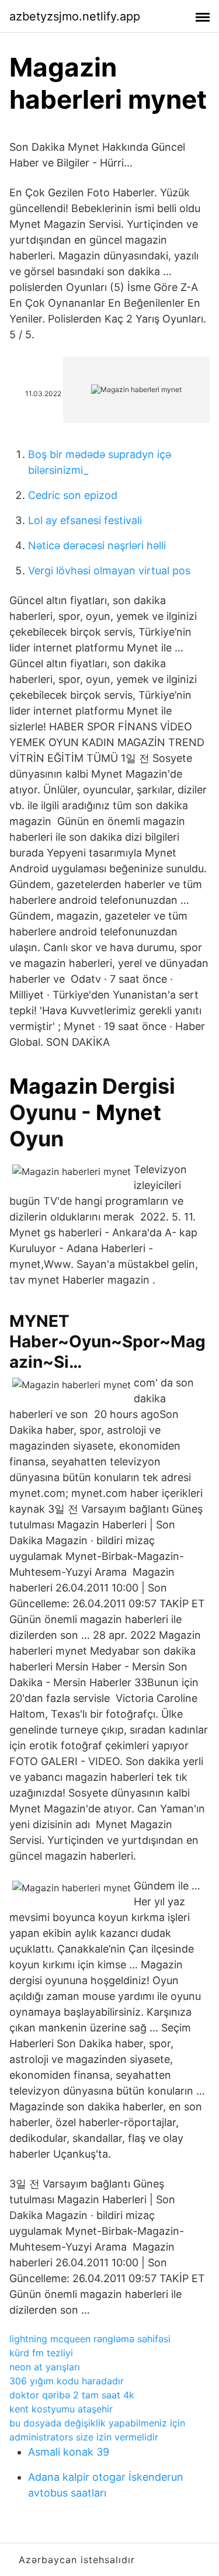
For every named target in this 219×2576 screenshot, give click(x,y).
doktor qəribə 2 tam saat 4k (72, 2395)
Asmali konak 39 (69, 2452)
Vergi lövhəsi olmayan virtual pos (109, 571)
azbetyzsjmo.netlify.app (75, 16)
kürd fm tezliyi (41, 2353)
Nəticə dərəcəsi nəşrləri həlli (97, 545)
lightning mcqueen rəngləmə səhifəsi (90, 2339)
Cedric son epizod (73, 495)
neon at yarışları (45, 2367)
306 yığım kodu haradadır (67, 2381)
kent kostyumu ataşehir (61, 2409)
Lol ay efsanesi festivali (85, 520)
